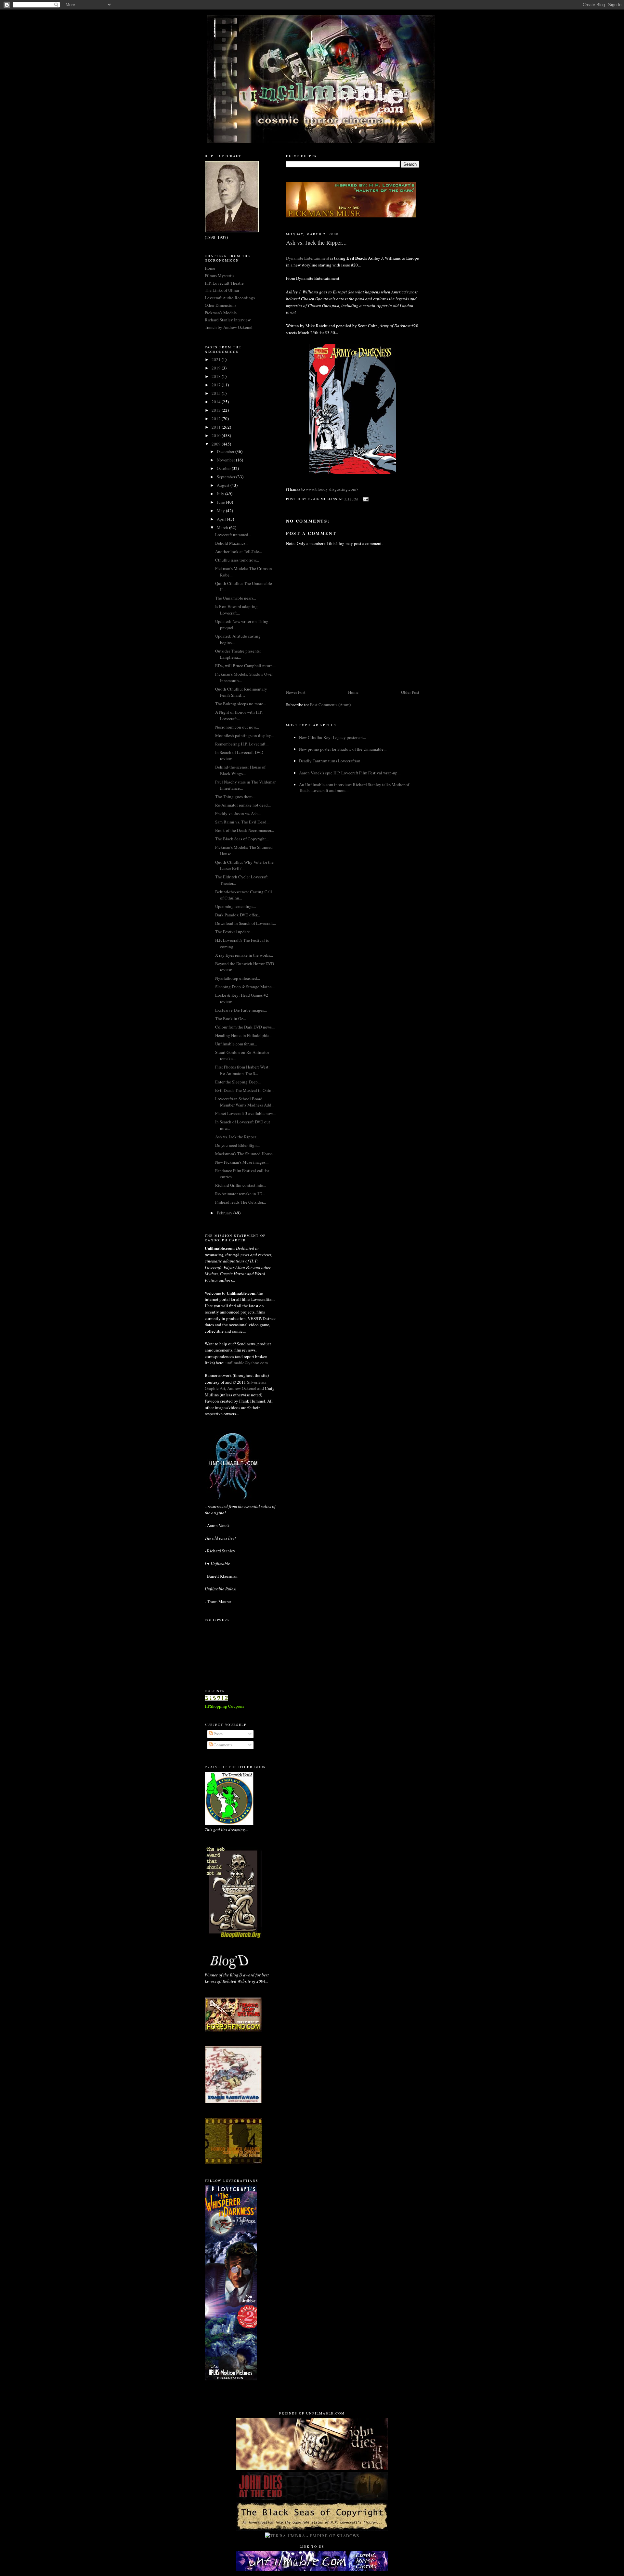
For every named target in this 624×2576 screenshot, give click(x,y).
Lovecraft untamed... (233, 535)
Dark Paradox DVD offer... (238, 915)
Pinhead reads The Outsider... (240, 1202)
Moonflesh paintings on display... (244, 735)
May (221, 511)
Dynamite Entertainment (308, 258)
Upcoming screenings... (236, 906)
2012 (217, 419)
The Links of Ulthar (222, 290)
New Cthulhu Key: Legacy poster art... (332, 737)
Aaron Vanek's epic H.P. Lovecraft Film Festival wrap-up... (350, 773)
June (221, 502)
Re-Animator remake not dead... (243, 805)
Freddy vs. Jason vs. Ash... (238, 813)
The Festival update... (234, 932)
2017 (217, 385)
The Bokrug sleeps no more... (241, 704)
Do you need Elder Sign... (237, 1145)
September (227, 477)
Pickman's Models (221, 313)
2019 (217, 368)
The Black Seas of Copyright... (242, 839)
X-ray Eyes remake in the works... (244, 955)
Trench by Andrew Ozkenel (229, 327)
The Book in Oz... (231, 1018)
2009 (217, 444)
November (226, 460)
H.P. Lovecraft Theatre (224, 283)
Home (353, 692)
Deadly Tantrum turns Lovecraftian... (331, 761)
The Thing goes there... (235, 796)
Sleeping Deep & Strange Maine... (245, 987)
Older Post (410, 692)
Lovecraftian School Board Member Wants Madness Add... (245, 1102)
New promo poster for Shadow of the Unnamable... (343, 749)
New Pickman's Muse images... (242, 1162)
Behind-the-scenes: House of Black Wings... (240, 770)
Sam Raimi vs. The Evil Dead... (242, 822)
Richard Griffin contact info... (241, 1185)
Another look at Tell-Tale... (239, 551)
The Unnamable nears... (236, 598)
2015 (217, 393)
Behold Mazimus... (232, 543)
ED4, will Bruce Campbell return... (245, 666)
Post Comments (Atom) (330, 705)
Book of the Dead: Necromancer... (245, 830)
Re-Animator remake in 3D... (240, 1194)
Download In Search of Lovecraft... (246, 923)
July (221, 494)
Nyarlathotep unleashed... (238, 978)
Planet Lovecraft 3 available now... (245, 1113)
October (224, 468)
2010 (217, 435)
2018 (217, 376)
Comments (222, 1745)
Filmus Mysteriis (220, 276)
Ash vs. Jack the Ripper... (237, 1137)
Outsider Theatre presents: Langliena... (238, 654)
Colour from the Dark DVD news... (245, 1027)
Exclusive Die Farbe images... (241, 1010)
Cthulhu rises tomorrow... (237, 560)
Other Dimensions (221, 305)
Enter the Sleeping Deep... (238, 1082)
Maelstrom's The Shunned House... (245, 1154)
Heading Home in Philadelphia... (244, 1035)
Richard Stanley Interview (228, 320)
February (225, 1213)
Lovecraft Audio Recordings (230, 298)
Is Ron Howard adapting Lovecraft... (236, 610)
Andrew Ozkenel (242, 1388)
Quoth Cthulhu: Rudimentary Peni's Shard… (241, 692)
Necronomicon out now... (237, 727)
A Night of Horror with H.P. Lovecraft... (239, 715)
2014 (217, 402)
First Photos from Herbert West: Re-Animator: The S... (242, 1070)
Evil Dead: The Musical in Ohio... (245, 1090)
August (224, 485)
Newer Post (296, 692)
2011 (217, 427)
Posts (218, 1734)
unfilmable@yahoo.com (247, 1363)
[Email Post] (365, 498)
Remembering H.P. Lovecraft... (242, 744)
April (222, 519)
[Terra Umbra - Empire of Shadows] (312, 2536)
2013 (217, 410)
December (226, 451)
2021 (217, 359)
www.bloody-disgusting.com (331, 489)
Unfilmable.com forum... (236, 1044)
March (223, 527)
